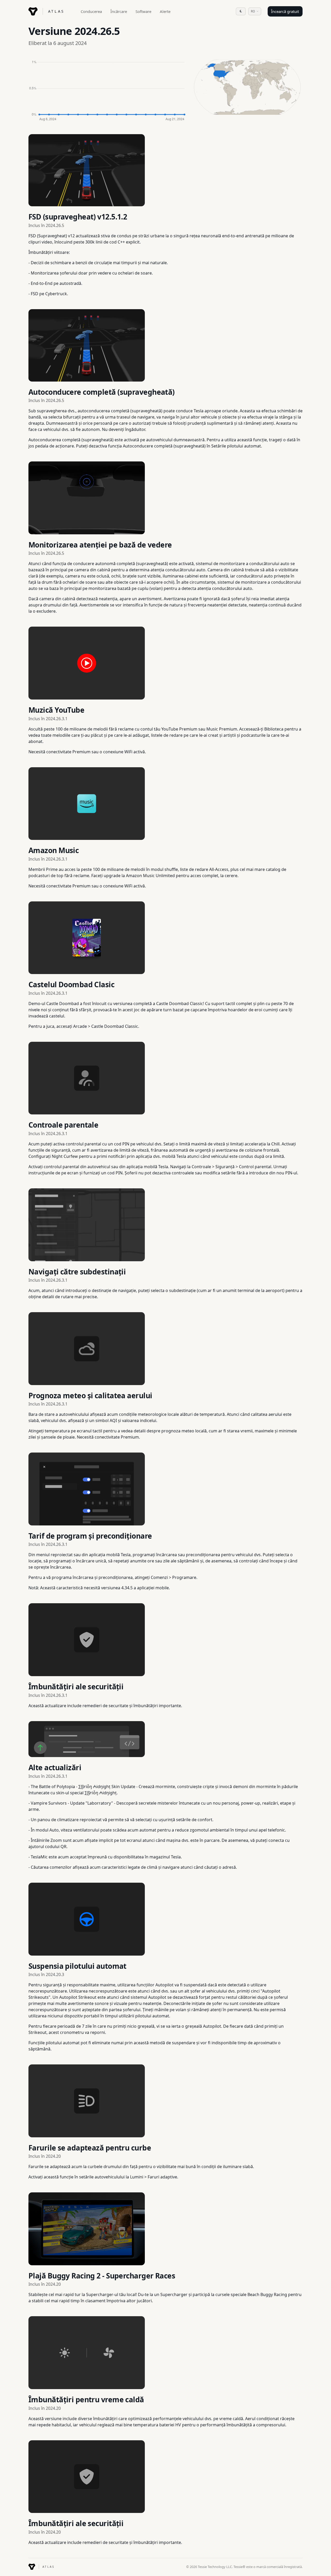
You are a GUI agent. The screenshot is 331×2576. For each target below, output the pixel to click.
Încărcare (119, 11)
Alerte (165, 11)
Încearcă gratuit (285, 11)
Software (143, 11)
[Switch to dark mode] (241, 11)
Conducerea (91, 11)
